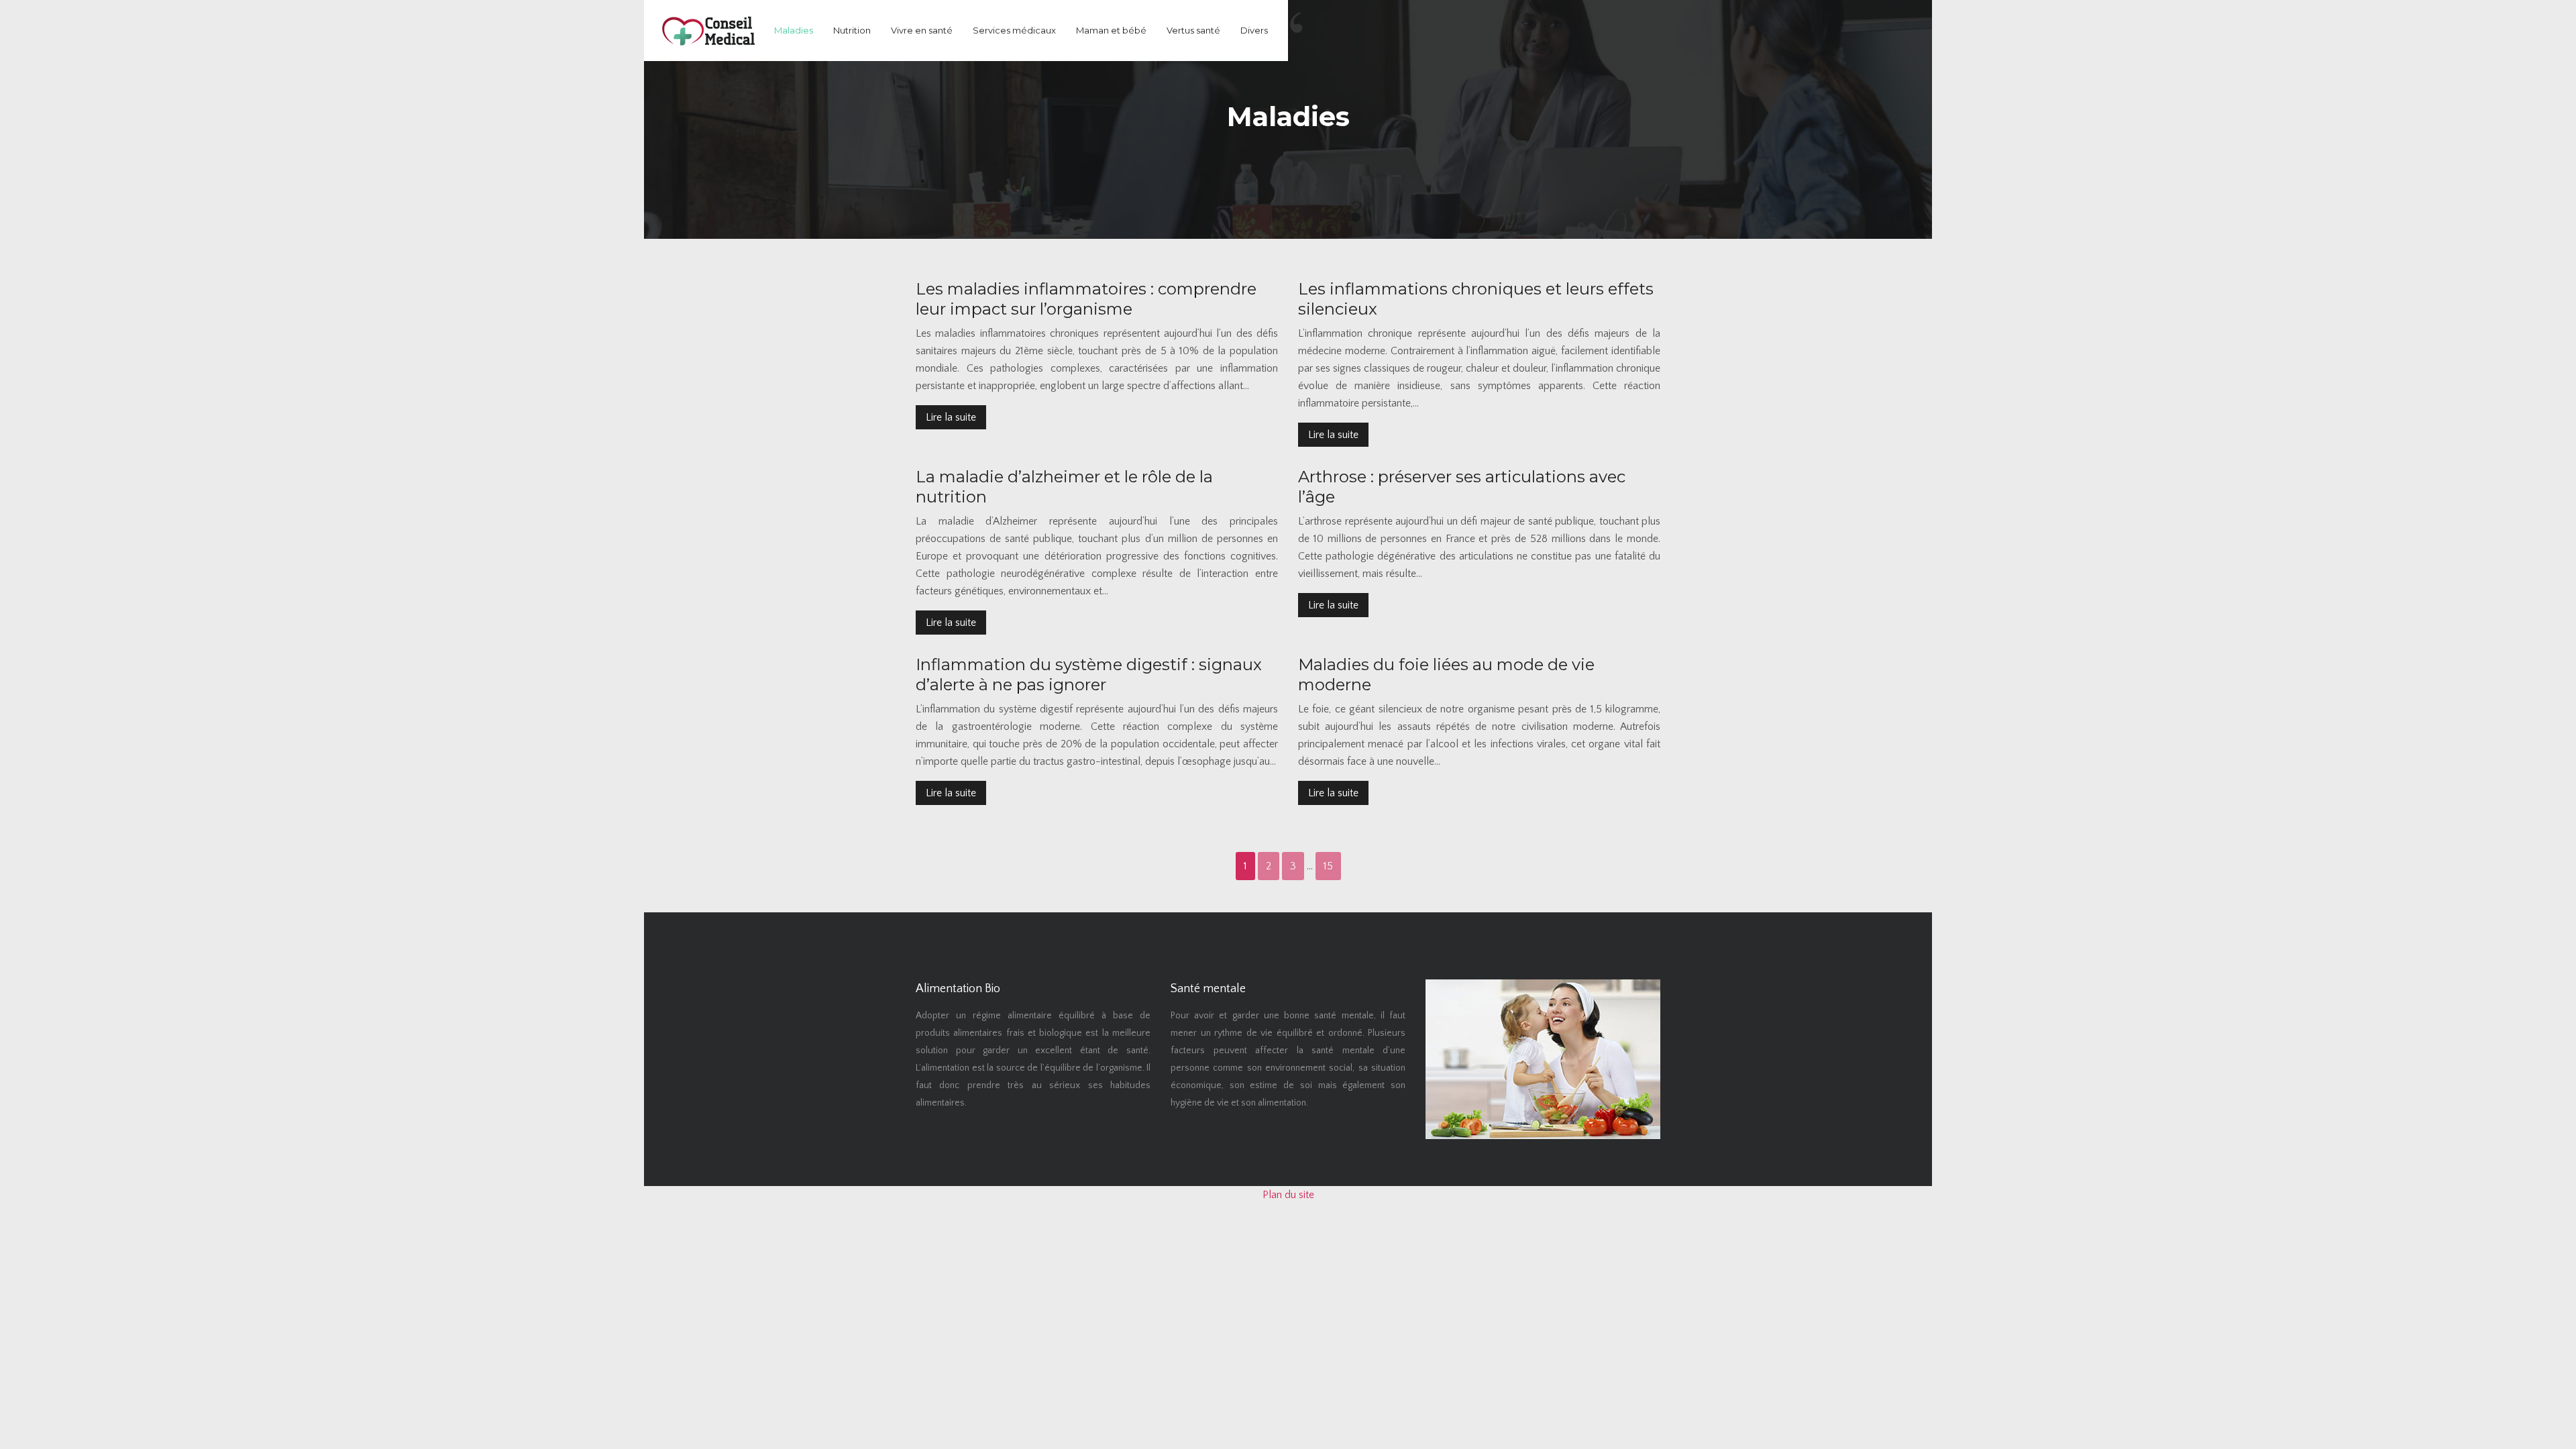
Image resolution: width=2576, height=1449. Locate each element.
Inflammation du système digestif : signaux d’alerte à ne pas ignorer (1089, 675)
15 (1328, 866)
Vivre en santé (922, 30)
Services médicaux (1014, 30)
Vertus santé (1193, 30)
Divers (1254, 30)
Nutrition (852, 30)
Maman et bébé (1111, 30)
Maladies (794, 30)
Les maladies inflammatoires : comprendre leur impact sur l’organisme (1086, 299)
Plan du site (1288, 1195)
